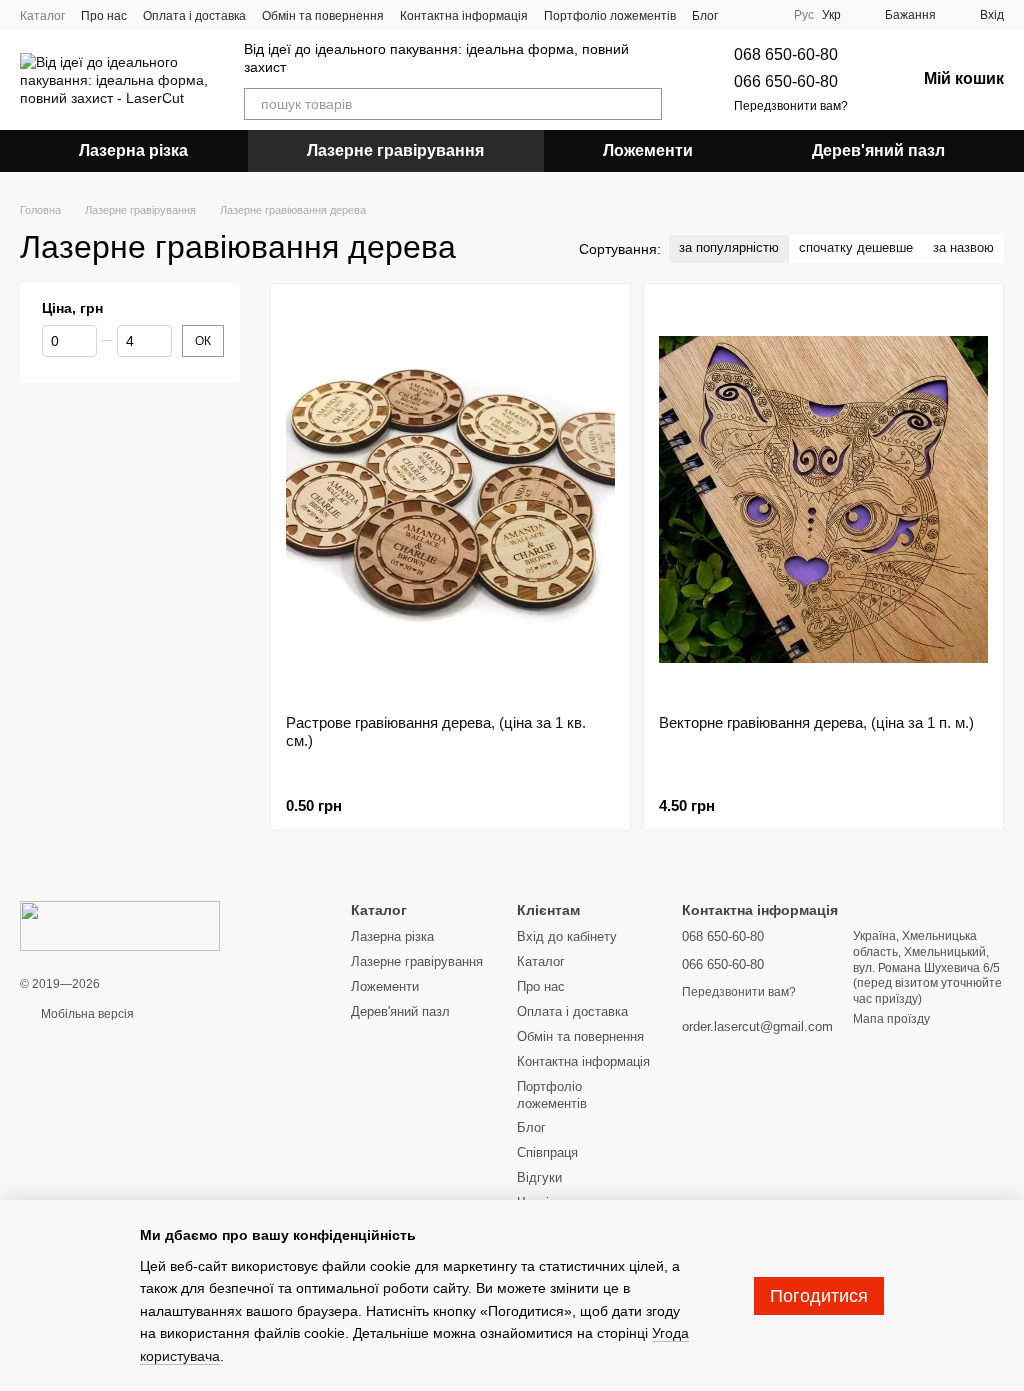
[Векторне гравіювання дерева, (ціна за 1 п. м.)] (823, 499)
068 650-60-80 (786, 54)
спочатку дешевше (856, 247)
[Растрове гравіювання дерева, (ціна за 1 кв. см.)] (450, 499)
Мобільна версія (86, 1014)
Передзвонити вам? (791, 106)
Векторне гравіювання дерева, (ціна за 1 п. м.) (816, 722)
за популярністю (729, 247)
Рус (804, 15)
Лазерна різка (133, 150)
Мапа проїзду (891, 1019)
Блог (705, 16)
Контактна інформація (464, 16)
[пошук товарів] (646, 104)
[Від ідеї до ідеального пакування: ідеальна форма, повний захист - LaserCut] (120, 925)
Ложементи (648, 150)
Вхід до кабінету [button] (567, 936)
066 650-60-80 (786, 81)
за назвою (963, 247)
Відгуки (539, 1177)
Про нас (104, 16)
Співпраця (547, 1152)
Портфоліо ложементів (610, 16)
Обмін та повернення (323, 16)
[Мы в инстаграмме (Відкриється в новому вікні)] (762, 15)
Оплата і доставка (194, 16)
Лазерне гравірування (395, 150)
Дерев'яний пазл (878, 150)
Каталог (42, 16)
